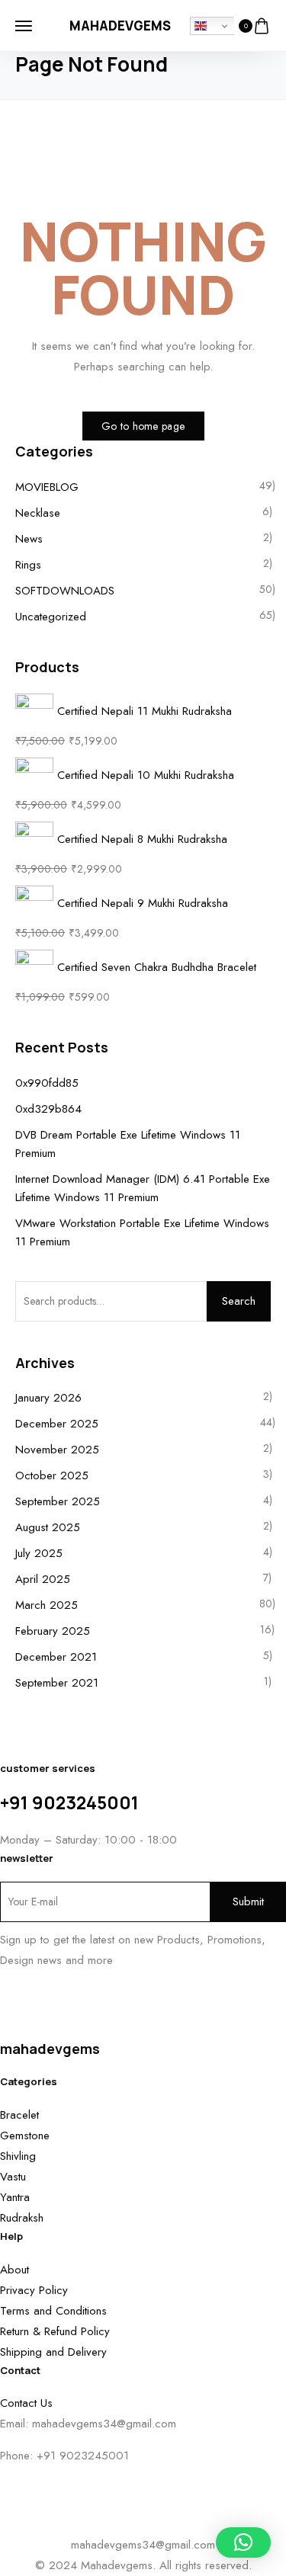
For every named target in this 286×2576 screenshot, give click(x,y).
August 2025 (48, 1527)
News (29, 539)
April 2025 (43, 1579)
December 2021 (56, 1657)
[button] (243, 2542)
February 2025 (53, 1631)
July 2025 (39, 1553)
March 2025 (47, 1605)
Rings (28, 565)
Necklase (38, 513)
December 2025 (57, 1424)
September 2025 (58, 1501)
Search (239, 1301)
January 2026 (48, 1398)
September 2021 (57, 1683)
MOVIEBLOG (47, 487)
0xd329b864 (48, 1109)
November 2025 (57, 1450)
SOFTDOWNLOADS (65, 591)
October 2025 (52, 1475)
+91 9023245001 (69, 1802)
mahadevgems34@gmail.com (104, 2424)
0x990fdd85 (47, 1083)
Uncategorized (51, 617)
